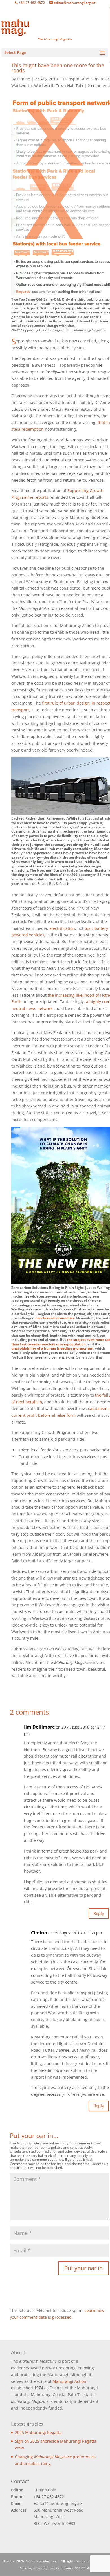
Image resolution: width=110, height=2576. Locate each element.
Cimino (39, 1933)
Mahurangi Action (69, 2381)
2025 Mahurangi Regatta (38, 2432)
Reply (99, 1913)
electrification (62, 928)
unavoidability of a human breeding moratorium (52, 1348)
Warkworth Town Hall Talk (59, 86)
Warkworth (22, 86)
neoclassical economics (55, 1318)
